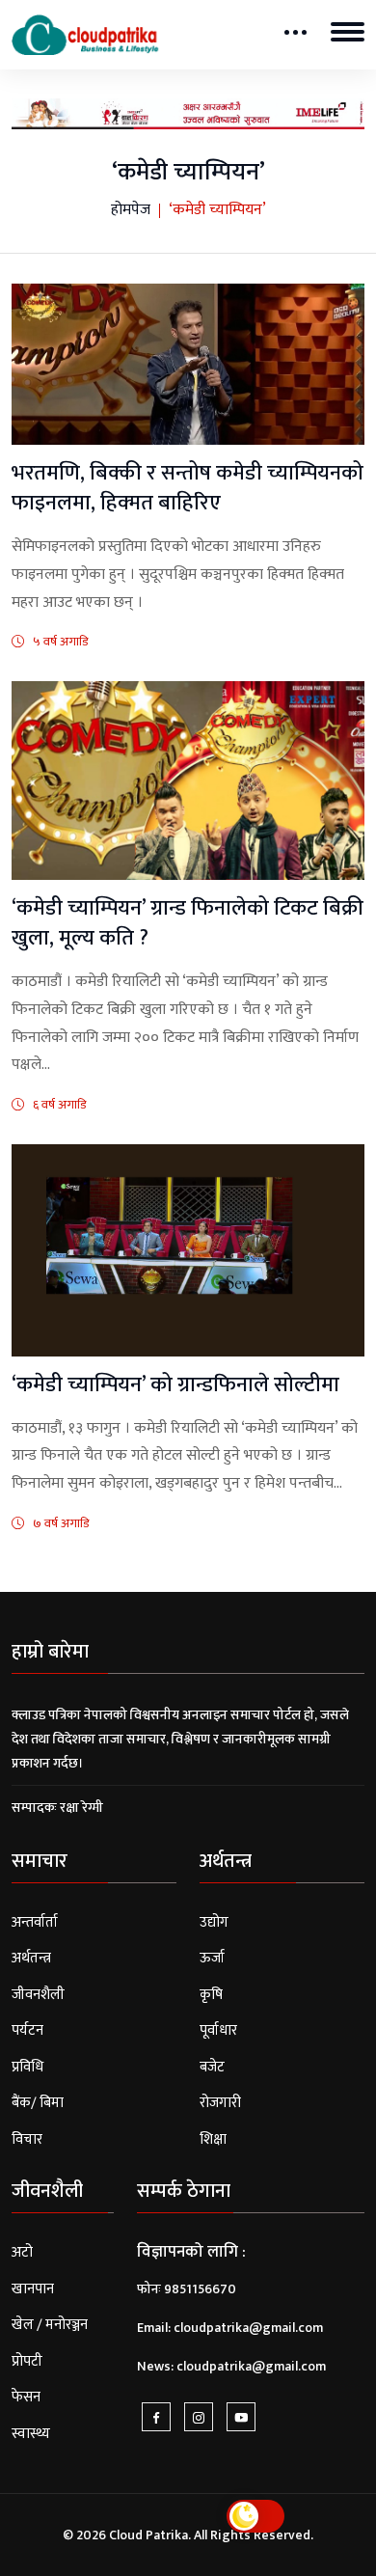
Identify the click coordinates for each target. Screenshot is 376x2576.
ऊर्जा (212, 1958)
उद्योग (214, 1922)
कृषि (211, 1995)
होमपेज (131, 210)
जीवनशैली (38, 1995)
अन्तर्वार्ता (35, 1922)
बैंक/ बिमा (38, 2103)
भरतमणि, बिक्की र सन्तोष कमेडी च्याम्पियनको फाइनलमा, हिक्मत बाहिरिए (188, 488)
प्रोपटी (27, 2361)
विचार (27, 2139)
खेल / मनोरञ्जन (50, 2325)
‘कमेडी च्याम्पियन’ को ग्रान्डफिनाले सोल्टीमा (175, 1385)
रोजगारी (220, 2103)
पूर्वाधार (218, 2030)
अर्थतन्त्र (31, 1958)
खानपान (33, 2289)
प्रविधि (27, 2067)
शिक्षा (213, 2139)
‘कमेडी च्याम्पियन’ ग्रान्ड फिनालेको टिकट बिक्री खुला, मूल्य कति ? (188, 923)
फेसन (26, 2397)
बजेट (212, 2067)
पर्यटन (27, 2030)
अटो (22, 2252)
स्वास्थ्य (31, 2434)
